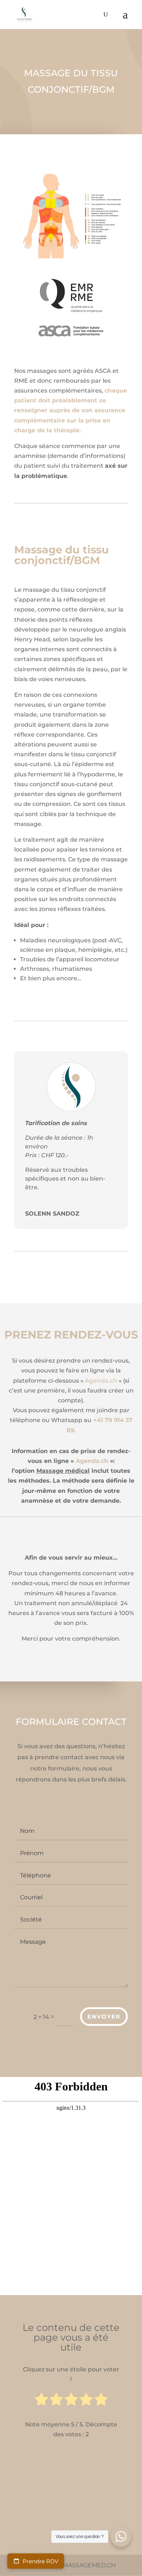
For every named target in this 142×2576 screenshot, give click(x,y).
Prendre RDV (40, 2561)
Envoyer (104, 2017)
